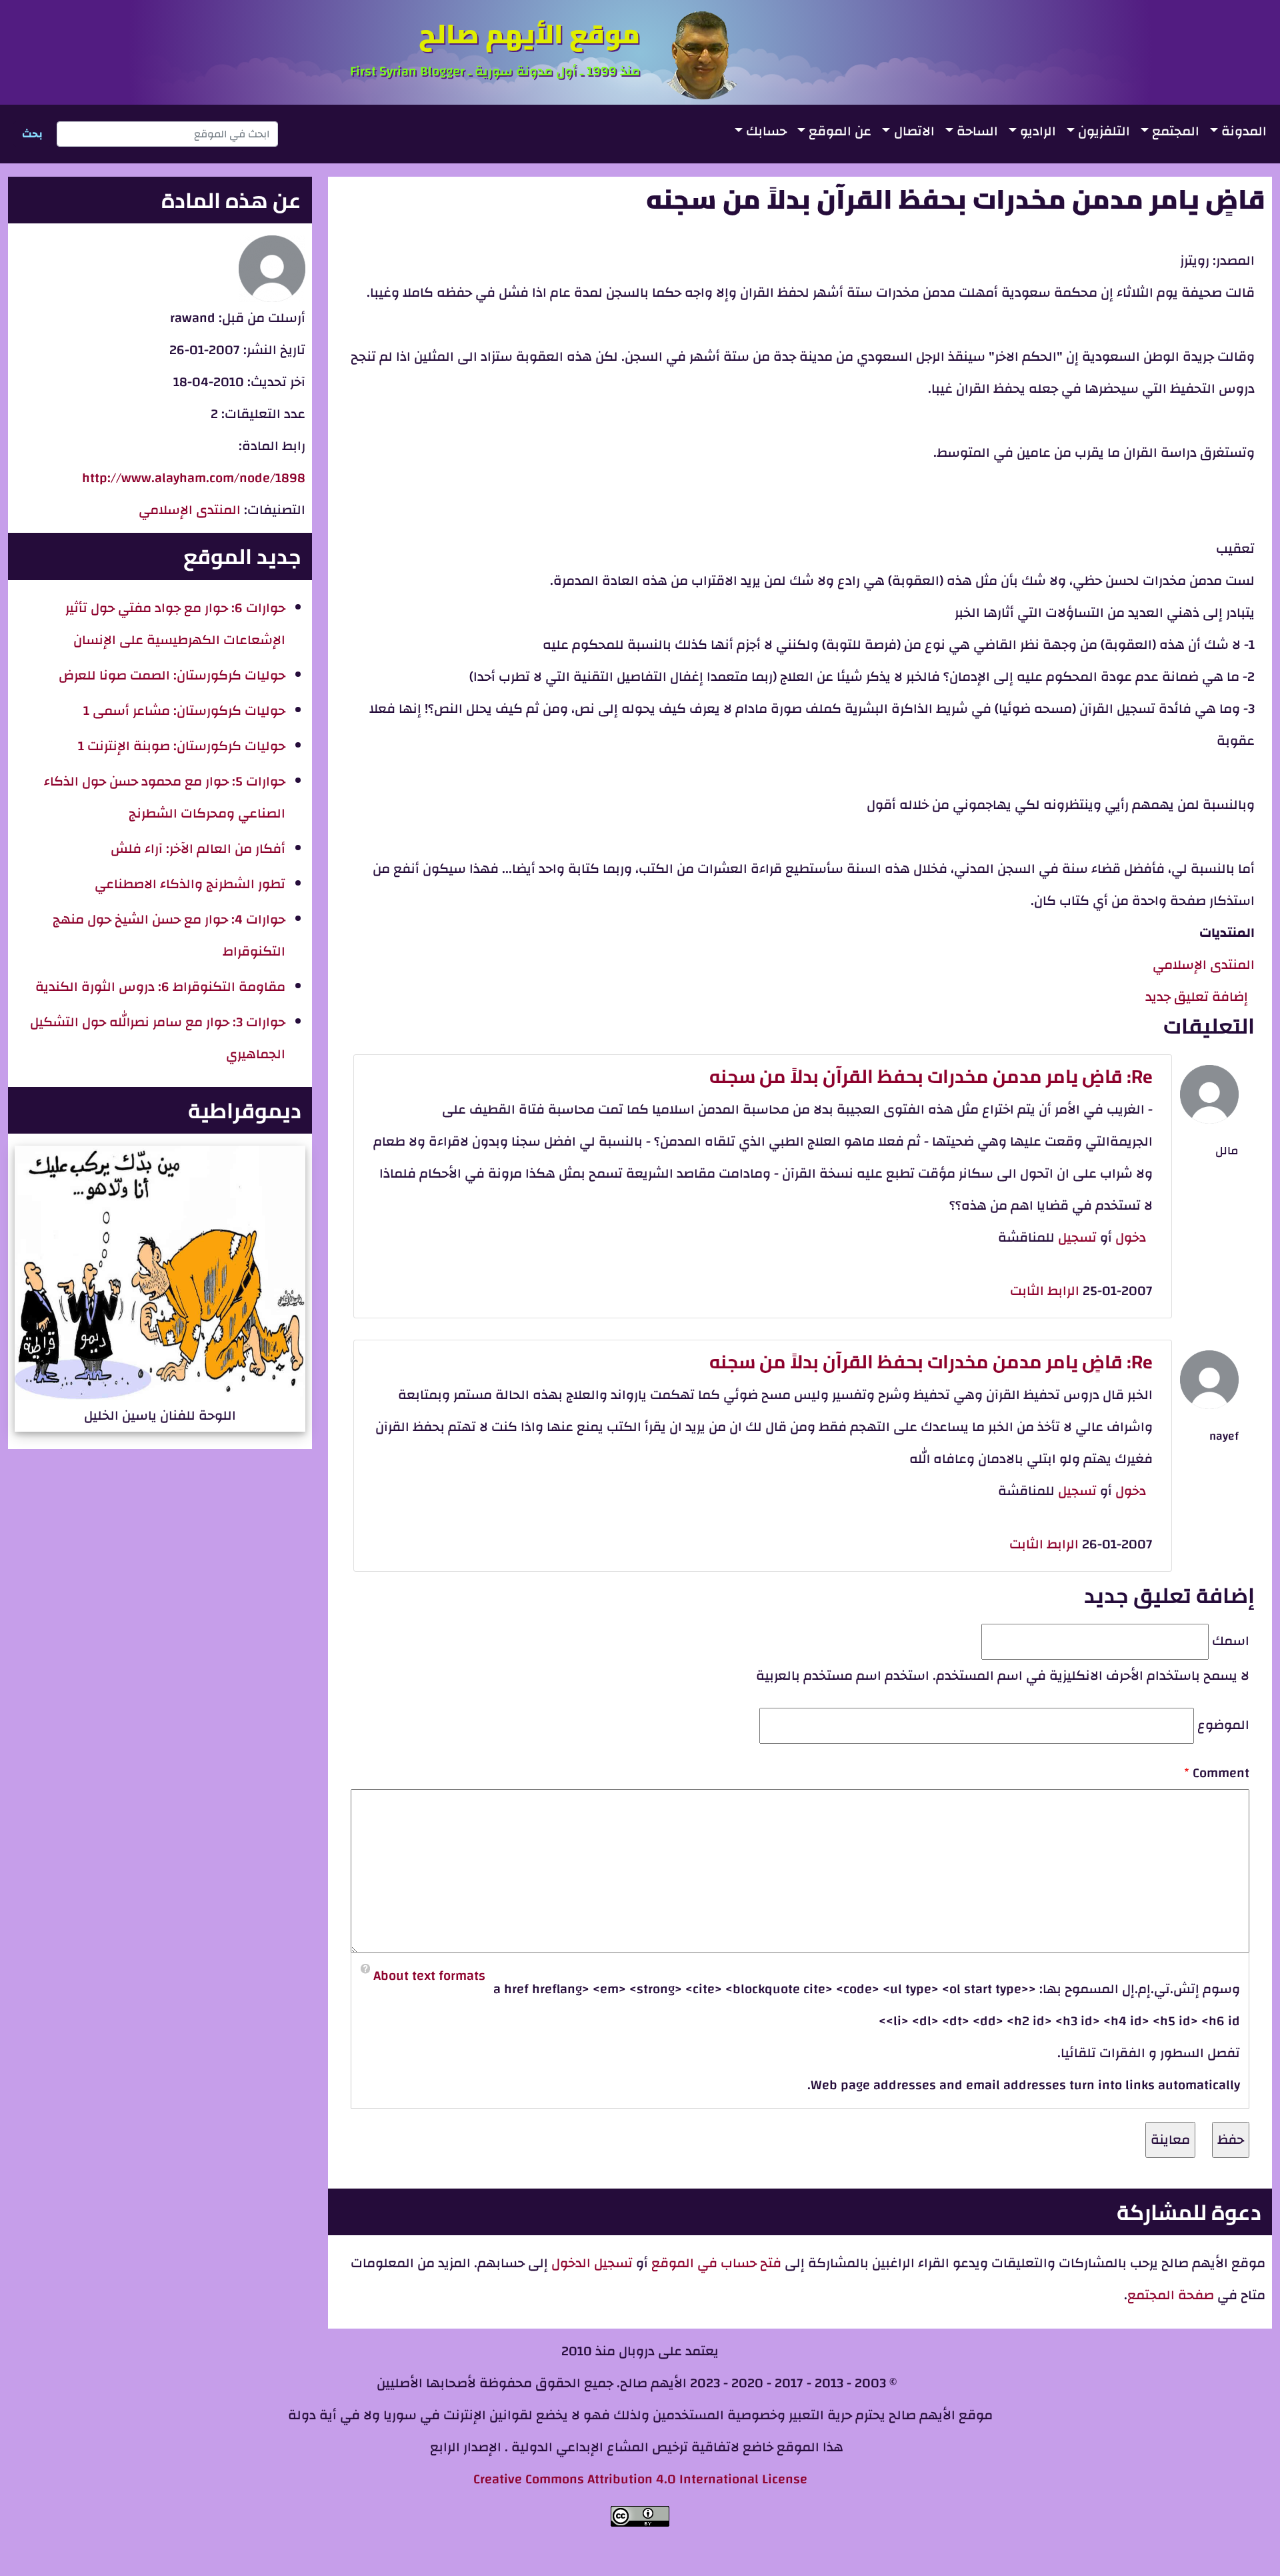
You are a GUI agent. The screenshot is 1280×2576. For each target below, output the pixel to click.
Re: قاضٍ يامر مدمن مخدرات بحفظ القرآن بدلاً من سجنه (931, 1076)
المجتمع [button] (1176, 131)
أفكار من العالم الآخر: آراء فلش (198, 849)
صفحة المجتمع (1171, 2295)
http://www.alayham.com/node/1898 (194, 478)
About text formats (429, 1976)
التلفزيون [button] (1104, 131)
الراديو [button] (1038, 131)
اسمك (1231, 1641)
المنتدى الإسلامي (1204, 965)
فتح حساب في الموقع (716, 2263)
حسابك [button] (766, 131)
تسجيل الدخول (590, 2263)
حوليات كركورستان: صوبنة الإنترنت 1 (182, 746)
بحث (32, 134)
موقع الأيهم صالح (529, 34)
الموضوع (1223, 1725)
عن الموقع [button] (840, 131)
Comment (1221, 1773)
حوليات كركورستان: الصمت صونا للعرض (172, 675)
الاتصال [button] (914, 131)
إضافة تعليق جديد (1197, 997)
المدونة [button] (1244, 131)
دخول (1131, 1237)
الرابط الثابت (1045, 1291)
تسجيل (1077, 1237)
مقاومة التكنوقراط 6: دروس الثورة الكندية (160, 987)
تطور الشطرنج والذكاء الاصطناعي (190, 884)
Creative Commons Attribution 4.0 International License (640, 2479)
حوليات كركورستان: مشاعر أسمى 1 (184, 711)
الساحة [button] (977, 131)
